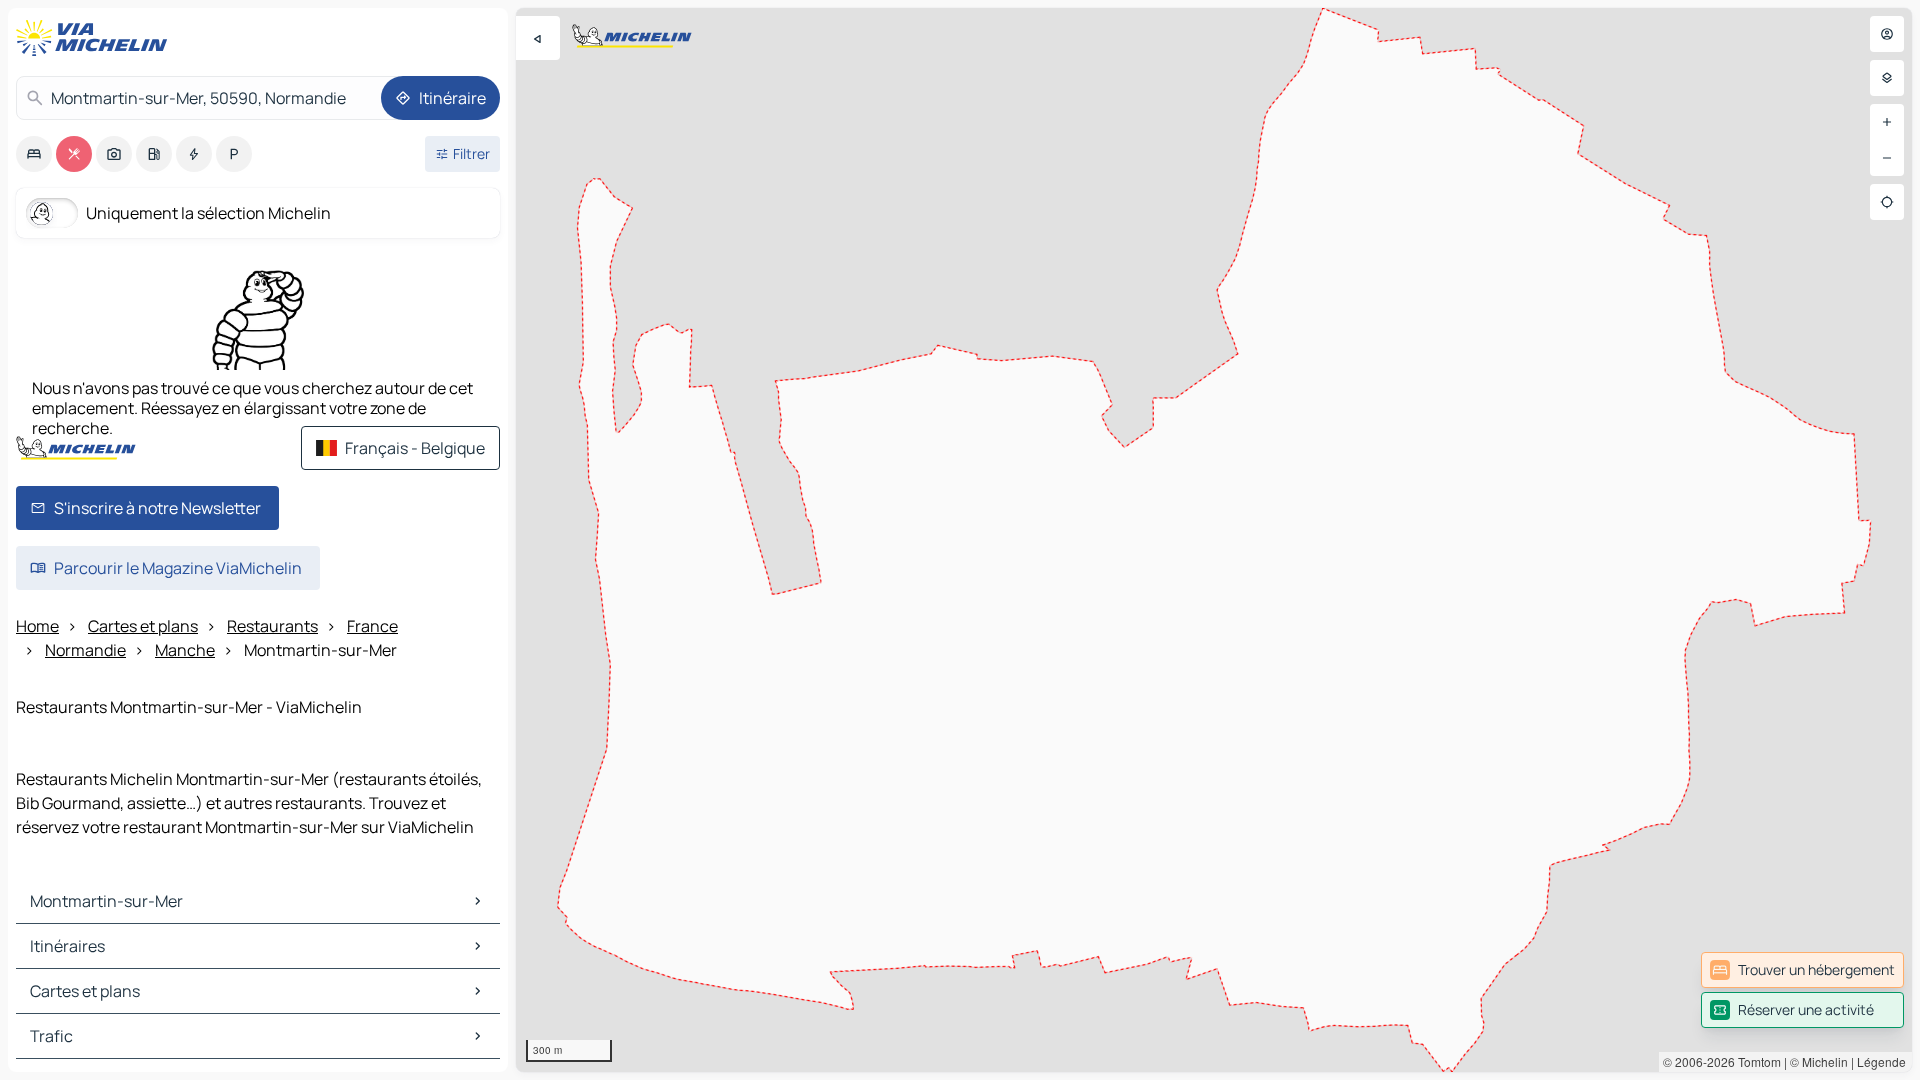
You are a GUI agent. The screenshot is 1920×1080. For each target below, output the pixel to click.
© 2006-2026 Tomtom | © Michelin (1755, 1061)
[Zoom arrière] (1887, 158)
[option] (34, 154)
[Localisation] (1887, 202)
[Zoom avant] (1887, 122)
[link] (1802, 970)
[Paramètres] (1887, 78)
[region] (1214, 540)
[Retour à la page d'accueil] (96, 38)
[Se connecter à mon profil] (1887, 34)
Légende (1881, 1061)
